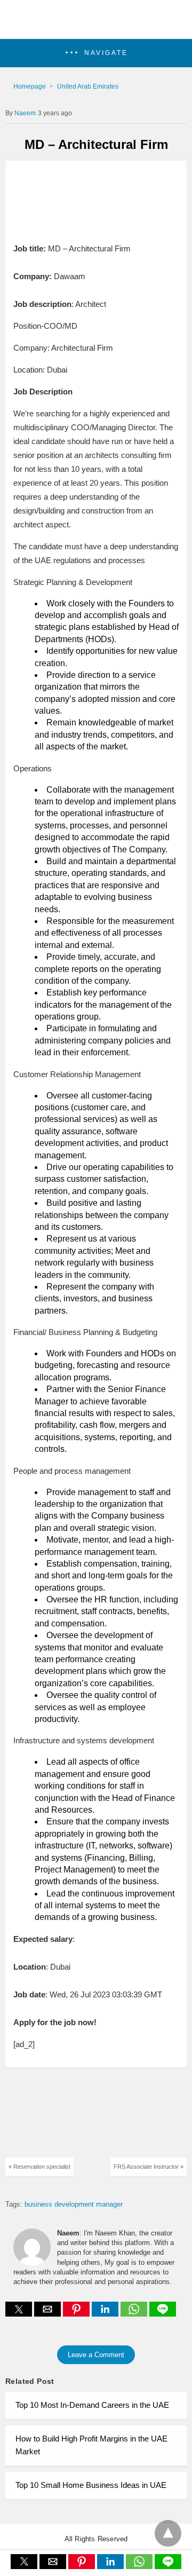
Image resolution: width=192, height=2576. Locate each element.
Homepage (30, 86)
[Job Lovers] (96, 25)
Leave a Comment (96, 2355)
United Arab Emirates (88, 86)
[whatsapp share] (135, 2314)
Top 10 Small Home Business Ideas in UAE (91, 2485)
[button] (96, 53)
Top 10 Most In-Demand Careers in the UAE (92, 2405)
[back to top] (168, 2533)
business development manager (74, 2204)
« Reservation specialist (39, 2167)
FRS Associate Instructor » (149, 2167)
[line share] (163, 2314)
